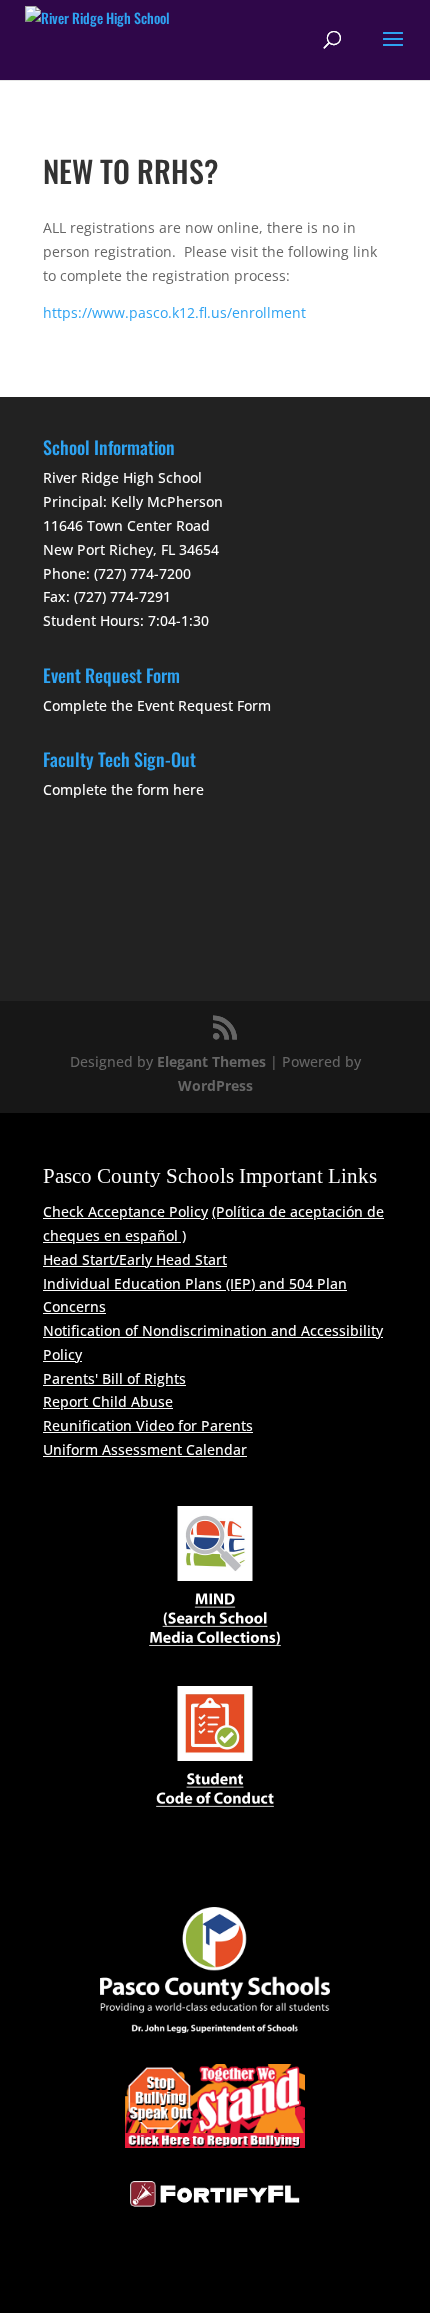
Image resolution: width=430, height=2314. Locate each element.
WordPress (215, 1085)
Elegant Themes (211, 1061)
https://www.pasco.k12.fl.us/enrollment (174, 312)
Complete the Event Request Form (157, 705)
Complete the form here (123, 789)
